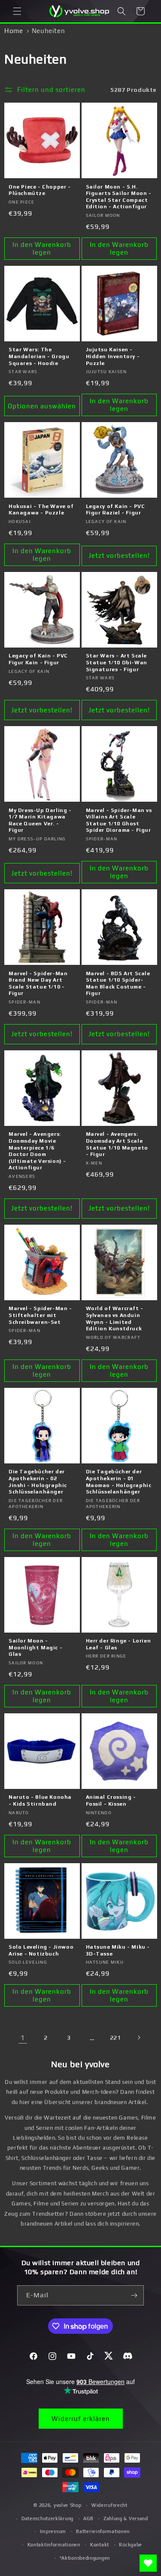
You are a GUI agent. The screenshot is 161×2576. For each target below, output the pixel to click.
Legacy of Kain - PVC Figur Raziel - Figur (115, 510)
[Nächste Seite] (139, 2038)
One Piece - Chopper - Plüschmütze (40, 190)
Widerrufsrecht (109, 2505)
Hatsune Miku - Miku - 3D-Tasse (118, 1950)
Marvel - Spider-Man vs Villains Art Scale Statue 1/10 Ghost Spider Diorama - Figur (119, 820)
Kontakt (100, 2545)
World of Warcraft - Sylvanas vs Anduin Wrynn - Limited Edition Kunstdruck (115, 1318)
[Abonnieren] (134, 2295)
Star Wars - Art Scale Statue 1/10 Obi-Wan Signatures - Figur (117, 662)
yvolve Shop (68, 2505)
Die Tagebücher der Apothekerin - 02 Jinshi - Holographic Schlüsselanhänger (38, 1482)
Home (14, 31)
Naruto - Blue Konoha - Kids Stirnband (40, 1800)
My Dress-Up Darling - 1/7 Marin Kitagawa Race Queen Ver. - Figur (40, 820)
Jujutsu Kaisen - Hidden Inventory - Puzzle (113, 356)
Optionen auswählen (42, 406)
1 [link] (23, 2038)
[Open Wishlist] (148, 2563)
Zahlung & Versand (126, 2518)
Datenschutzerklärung (47, 2518)
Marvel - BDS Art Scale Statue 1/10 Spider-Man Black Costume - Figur (118, 984)
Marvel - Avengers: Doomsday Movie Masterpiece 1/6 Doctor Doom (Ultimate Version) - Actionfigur (37, 1151)
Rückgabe (131, 2545)
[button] (17, 11)
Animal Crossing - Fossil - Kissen (111, 1800)
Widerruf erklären (81, 2419)
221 (115, 2038)
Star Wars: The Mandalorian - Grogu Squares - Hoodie (39, 356)
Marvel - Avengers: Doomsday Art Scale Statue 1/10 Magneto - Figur (117, 1144)
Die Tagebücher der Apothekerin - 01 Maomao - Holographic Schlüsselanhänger (119, 1482)
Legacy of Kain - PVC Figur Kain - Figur (38, 659)
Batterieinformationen (103, 2531)
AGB (88, 2518)
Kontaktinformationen (54, 2545)
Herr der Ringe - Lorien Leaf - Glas (118, 1644)
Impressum (53, 2531)
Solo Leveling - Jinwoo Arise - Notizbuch (41, 1950)
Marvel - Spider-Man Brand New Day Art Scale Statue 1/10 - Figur (38, 984)
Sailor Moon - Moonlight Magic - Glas (35, 1647)
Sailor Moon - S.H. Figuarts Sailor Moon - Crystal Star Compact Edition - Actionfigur (119, 197)
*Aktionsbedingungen (85, 2558)
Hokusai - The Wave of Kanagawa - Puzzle (41, 510)
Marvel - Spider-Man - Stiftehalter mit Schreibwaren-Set (40, 1315)
